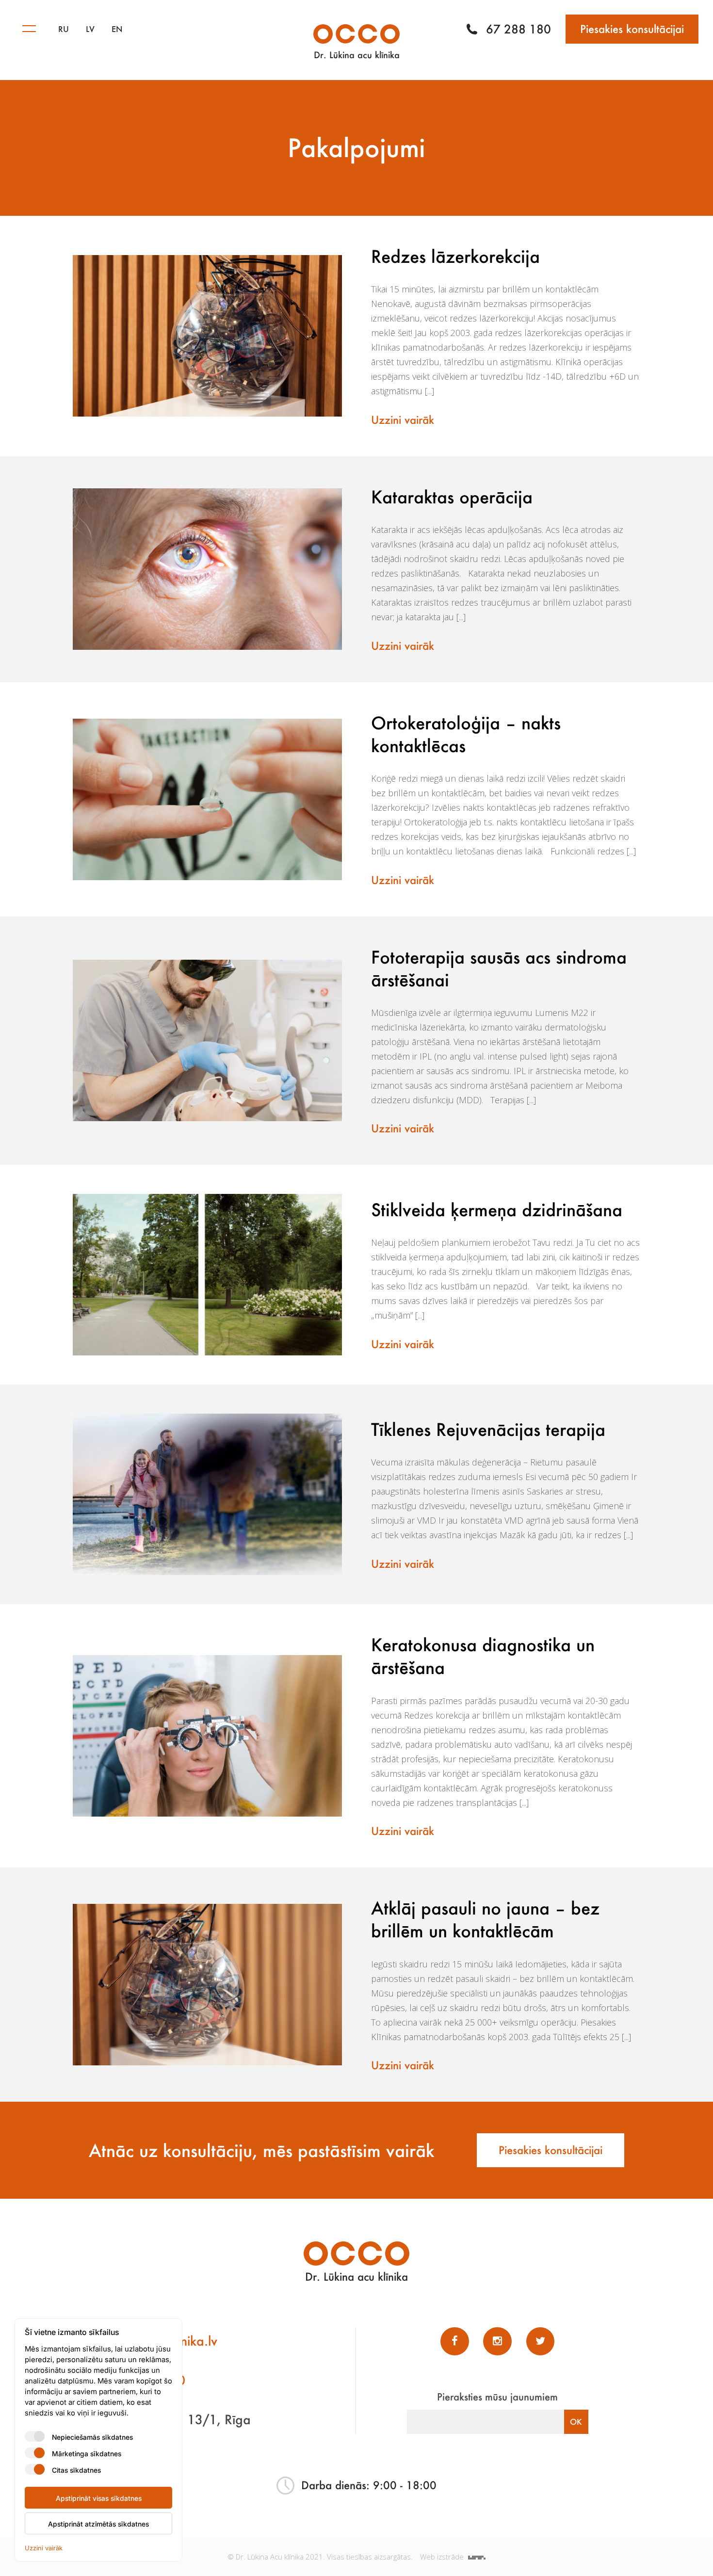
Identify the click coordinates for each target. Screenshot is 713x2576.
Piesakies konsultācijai (632, 29)
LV (90, 29)
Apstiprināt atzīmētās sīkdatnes (98, 2524)
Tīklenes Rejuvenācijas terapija (488, 1429)
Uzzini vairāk (403, 420)
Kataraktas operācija (452, 497)
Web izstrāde (443, 2557)
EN (117, 29)
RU (64, 29)
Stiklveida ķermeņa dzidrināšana (497, 1209)
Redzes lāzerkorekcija (455, 256)
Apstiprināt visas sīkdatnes (99, 2498)
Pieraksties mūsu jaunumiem (497, 2397)
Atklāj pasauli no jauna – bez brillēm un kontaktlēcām (485, 1919)
